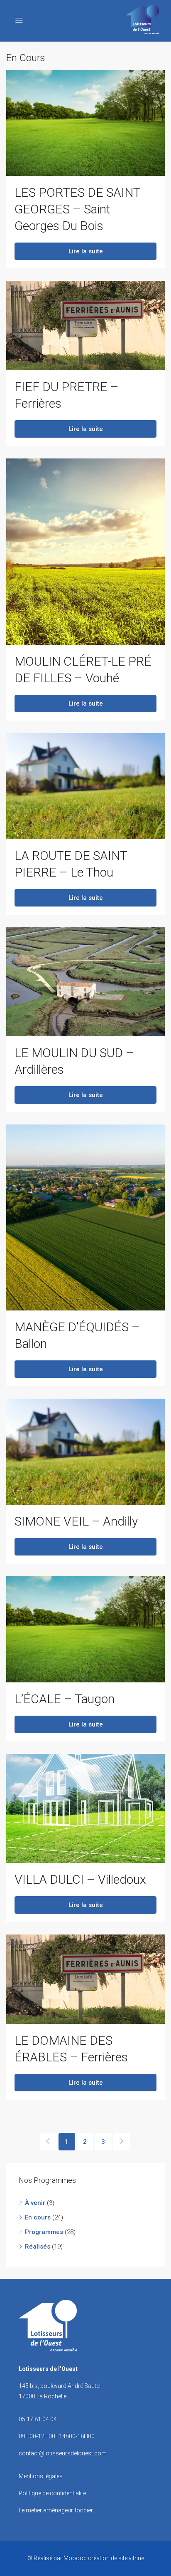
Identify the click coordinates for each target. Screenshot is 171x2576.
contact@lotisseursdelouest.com (63, 2453)
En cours (38, 2217)
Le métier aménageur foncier (56, 2510)
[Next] (122, 2142)
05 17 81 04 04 (38, 2419)
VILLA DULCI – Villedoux (80, 1879)
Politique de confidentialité (52, 2493)
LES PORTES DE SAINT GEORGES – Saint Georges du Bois (77, 209)
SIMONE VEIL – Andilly (76, 1521)
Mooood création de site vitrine (104, 2558)
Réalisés (38, 2247)
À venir (35, 2203)
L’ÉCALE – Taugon (65, 1699)
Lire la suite (86, 251)
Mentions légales (41, 2476)
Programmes (44, 2232)
